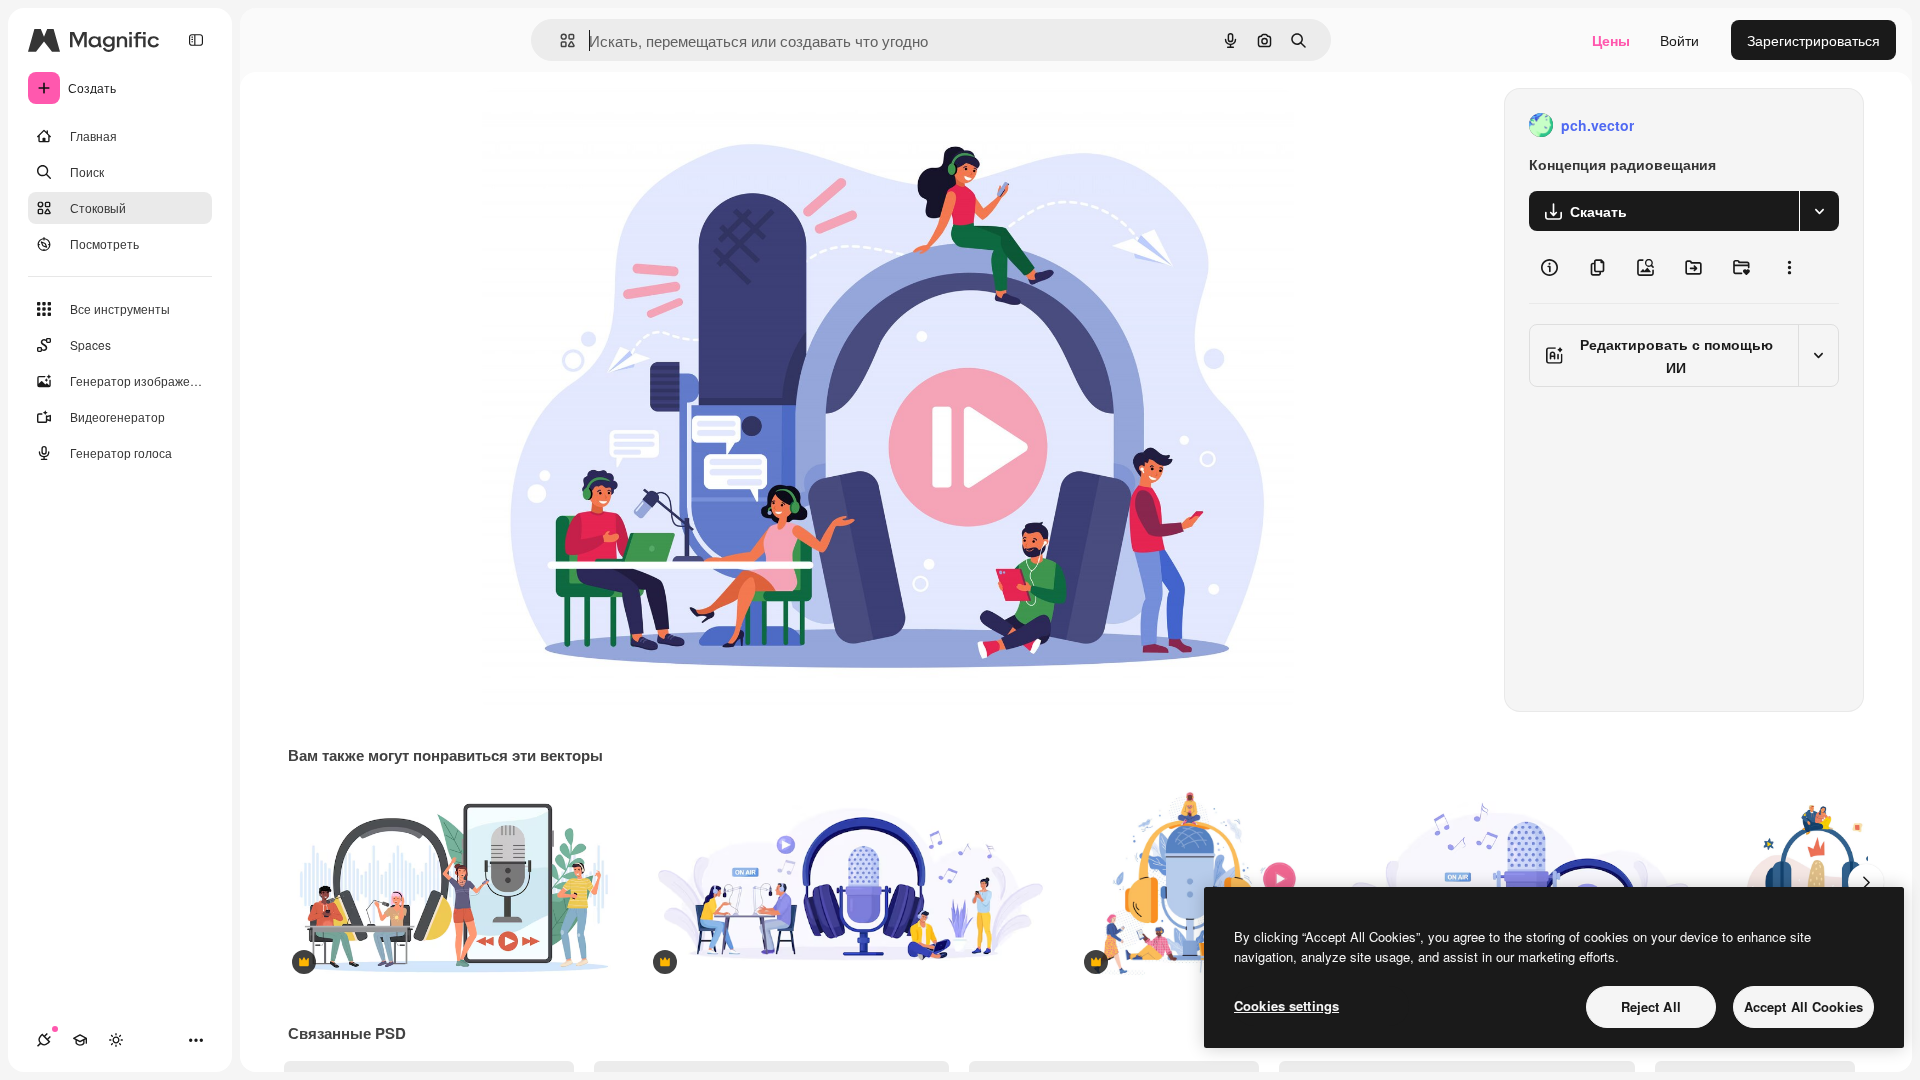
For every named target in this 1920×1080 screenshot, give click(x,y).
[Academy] (80, 1040)
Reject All (1651, 1006)
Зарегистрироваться (1813, 40)
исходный (616, 125)
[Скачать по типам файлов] (1819, 211)
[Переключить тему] (116, 1040)
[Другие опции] (1789, 267)
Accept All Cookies (1803, 1006)
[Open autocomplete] (559, 40)
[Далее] (1866, 882)
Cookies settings (1286, 1005)
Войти (1679, 40)
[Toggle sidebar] (196, 40)
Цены (1611, 40)
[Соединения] (44, 1040)
